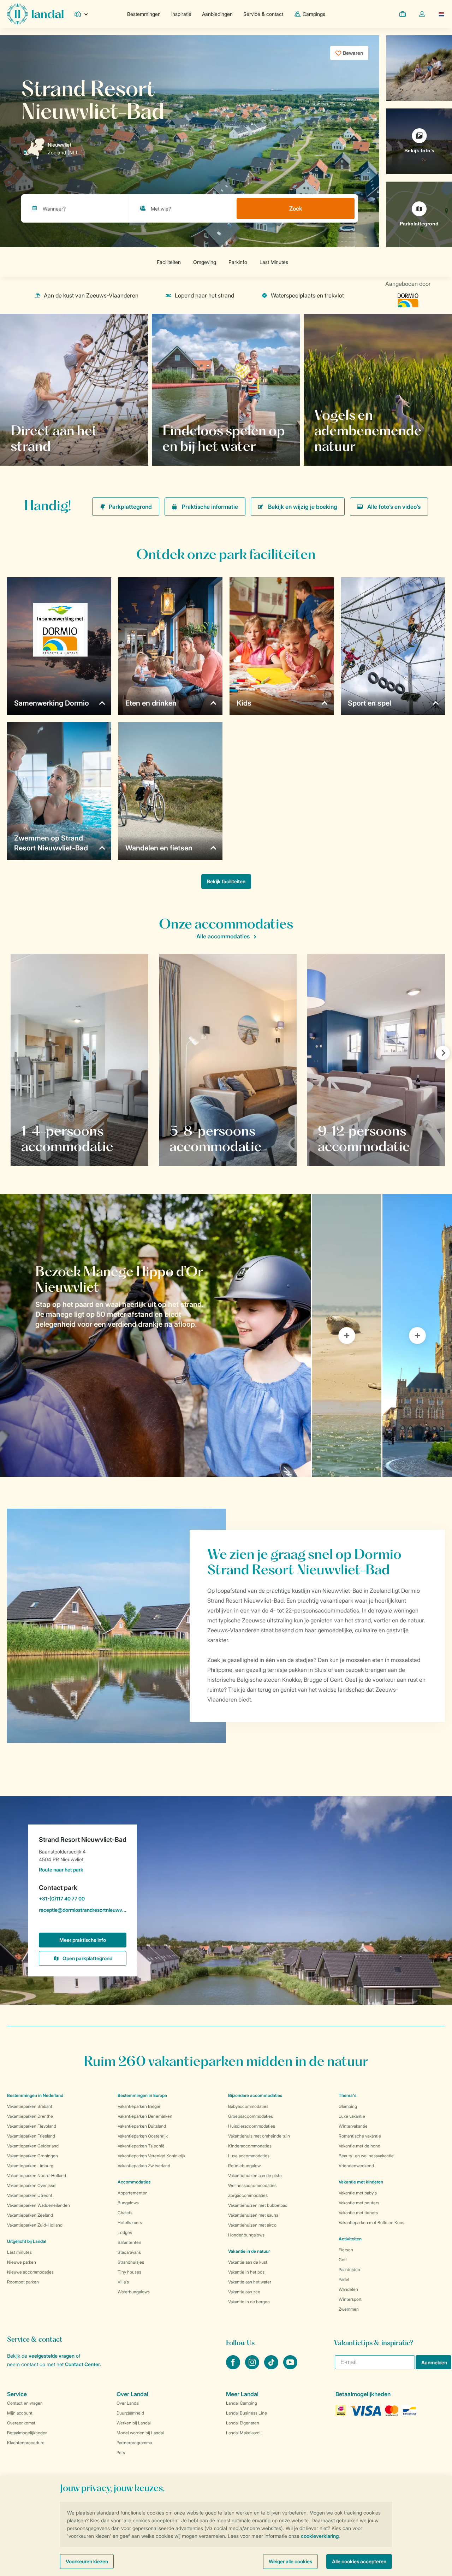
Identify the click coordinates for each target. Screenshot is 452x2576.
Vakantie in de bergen (249, 2302)
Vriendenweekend (356, 2166)
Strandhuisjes (131, 2262)
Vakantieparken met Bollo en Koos (371, 2223)
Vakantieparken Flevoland (32, 2126)
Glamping (348, 2106)
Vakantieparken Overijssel (32, 2185)
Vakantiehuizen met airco (252, 2225)
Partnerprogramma (134, 2443)
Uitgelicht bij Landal (27, 2241)
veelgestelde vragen (52, 2356)
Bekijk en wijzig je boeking (303, 507)
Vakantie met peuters (359, 2203)
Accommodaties (134, 2182)
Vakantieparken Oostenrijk (143, 2136)
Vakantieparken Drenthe (30, 2116)
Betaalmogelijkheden (27, 2433)
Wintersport (350, 2299)
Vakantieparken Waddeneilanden (38, 2205)
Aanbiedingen (217, 14)
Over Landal (128, 2403)
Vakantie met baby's (358, 2193)
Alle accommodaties (223, 936)
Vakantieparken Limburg (30, 2166)
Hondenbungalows (246, 2235)
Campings (314, 14)
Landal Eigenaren (243, 2423)
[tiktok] (272, 2367)
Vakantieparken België (139, 2106)
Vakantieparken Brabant (30, 2106)
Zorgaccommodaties (248, 2195)
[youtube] (290, 2367)
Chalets (125, 2213)
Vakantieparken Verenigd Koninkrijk (151, 2156)
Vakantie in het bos (246, 2272)
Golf (343, 2260)
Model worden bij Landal (140, 2433)
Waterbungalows (134, 2292)
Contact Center (82, 2364)
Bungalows (128, 2203)
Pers (121, 2453)
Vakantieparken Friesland (31, 2136)
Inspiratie (181, 14)
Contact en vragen (25, 2403)
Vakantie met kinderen (361, 2182)
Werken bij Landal (134, 2423)
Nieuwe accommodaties (30, 2272)
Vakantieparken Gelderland (33, 2146)
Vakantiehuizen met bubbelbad (258, 2205)
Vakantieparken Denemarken (145, 2116)
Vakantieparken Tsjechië (141, 2146)
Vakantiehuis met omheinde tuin (259, 2136)
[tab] (155, 1336)
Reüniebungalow (244, 2166)
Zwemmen (349, 2309)
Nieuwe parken (22, 2262)
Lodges (125, 2232)
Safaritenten (129, 2242)
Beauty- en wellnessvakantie (366, 2156)
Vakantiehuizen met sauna (253, 2215)
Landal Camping (242, 2403)
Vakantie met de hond (359, 2146)
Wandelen (348, 2289)
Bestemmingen (144, 14)
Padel (344, 2279)
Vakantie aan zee (244, 2292)
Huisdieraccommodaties (252, 2126)
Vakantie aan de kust (248, 2262)
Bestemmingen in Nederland (35, 2095)
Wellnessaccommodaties (252, 2185)
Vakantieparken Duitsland (142, 2126)
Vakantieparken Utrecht (30, 2195)
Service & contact (263, 14)
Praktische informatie (210, 507)
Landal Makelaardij (244, 2433)
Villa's (123, 2282)
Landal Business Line (246, 2413)
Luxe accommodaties (249, 2156)
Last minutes (19, 2252)
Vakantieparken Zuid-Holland (35, 2225)
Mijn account (20, 2413)
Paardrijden (349, 2270)
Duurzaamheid (130, 2413)
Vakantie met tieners (358, 2213)
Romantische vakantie (360, 2136)
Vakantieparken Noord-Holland (37, 2176)
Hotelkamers (130, 2223)
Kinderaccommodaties (250, 2146)
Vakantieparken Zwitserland (144, 2166)
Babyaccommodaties (248, 2106)
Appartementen (133, 2193)
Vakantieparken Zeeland (30, 2215)
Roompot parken (23, 2282)
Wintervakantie (353, 2126)
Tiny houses (129, 2272)
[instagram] (253, 2367)
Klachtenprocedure (26, 2443)
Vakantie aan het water (250, 2282)
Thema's (347, 2095)
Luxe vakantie (352, 2116)
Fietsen (346, 2250)
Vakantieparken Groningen (32, 2156)
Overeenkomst (21, 2423)
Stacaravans (129, 2252)
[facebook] (234, 2367)
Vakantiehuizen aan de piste (255, 2176)
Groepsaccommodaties (251, 2116)
